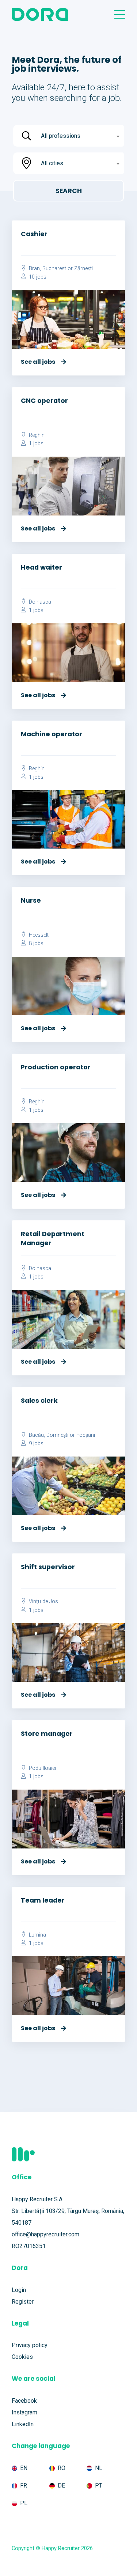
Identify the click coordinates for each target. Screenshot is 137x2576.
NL (99, 2468)
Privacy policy (30, 2345)
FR (24, 2486)
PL (24, 2503)
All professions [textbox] (61, 136)
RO (62, 2468)
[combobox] (79, 136)
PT (99, 2486)
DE (61, 2486)
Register (23, 2302)
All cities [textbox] (52, 163)
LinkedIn (23, 2424)
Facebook (24, 2401)
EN (24, 2468)
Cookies (22, 2357)
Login (19, 2290)
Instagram (24, 2412)
